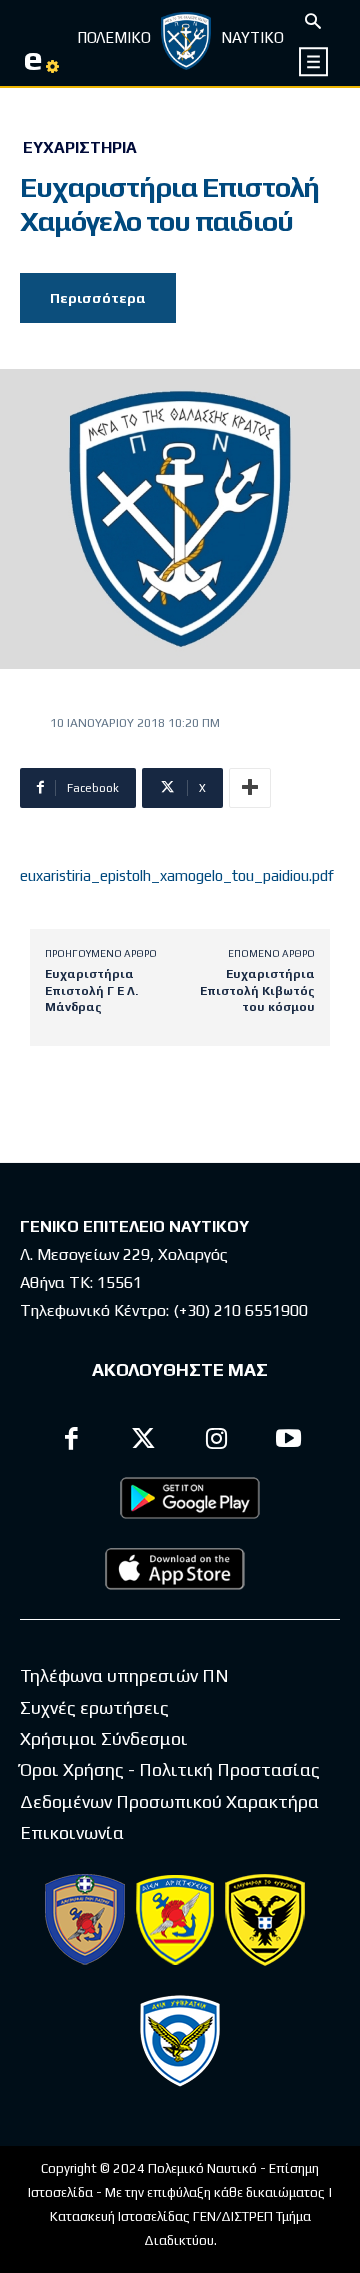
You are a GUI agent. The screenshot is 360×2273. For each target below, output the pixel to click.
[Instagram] (216, 1441)
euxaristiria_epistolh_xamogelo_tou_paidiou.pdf (177, 875)
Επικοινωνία (72, 1832)
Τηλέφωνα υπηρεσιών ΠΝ (124, 1675)
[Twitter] (144, 1441)
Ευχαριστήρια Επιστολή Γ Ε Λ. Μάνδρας (91, 990)
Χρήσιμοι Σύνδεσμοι (104, 1738)
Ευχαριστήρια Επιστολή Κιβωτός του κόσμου (257, 990)
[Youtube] (289, 1441)
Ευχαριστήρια (80, 148)
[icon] (314, 61)
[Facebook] (71, 1441)
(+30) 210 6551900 (240, 1310)
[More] (250, 788)
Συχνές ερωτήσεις (94, 1707)
